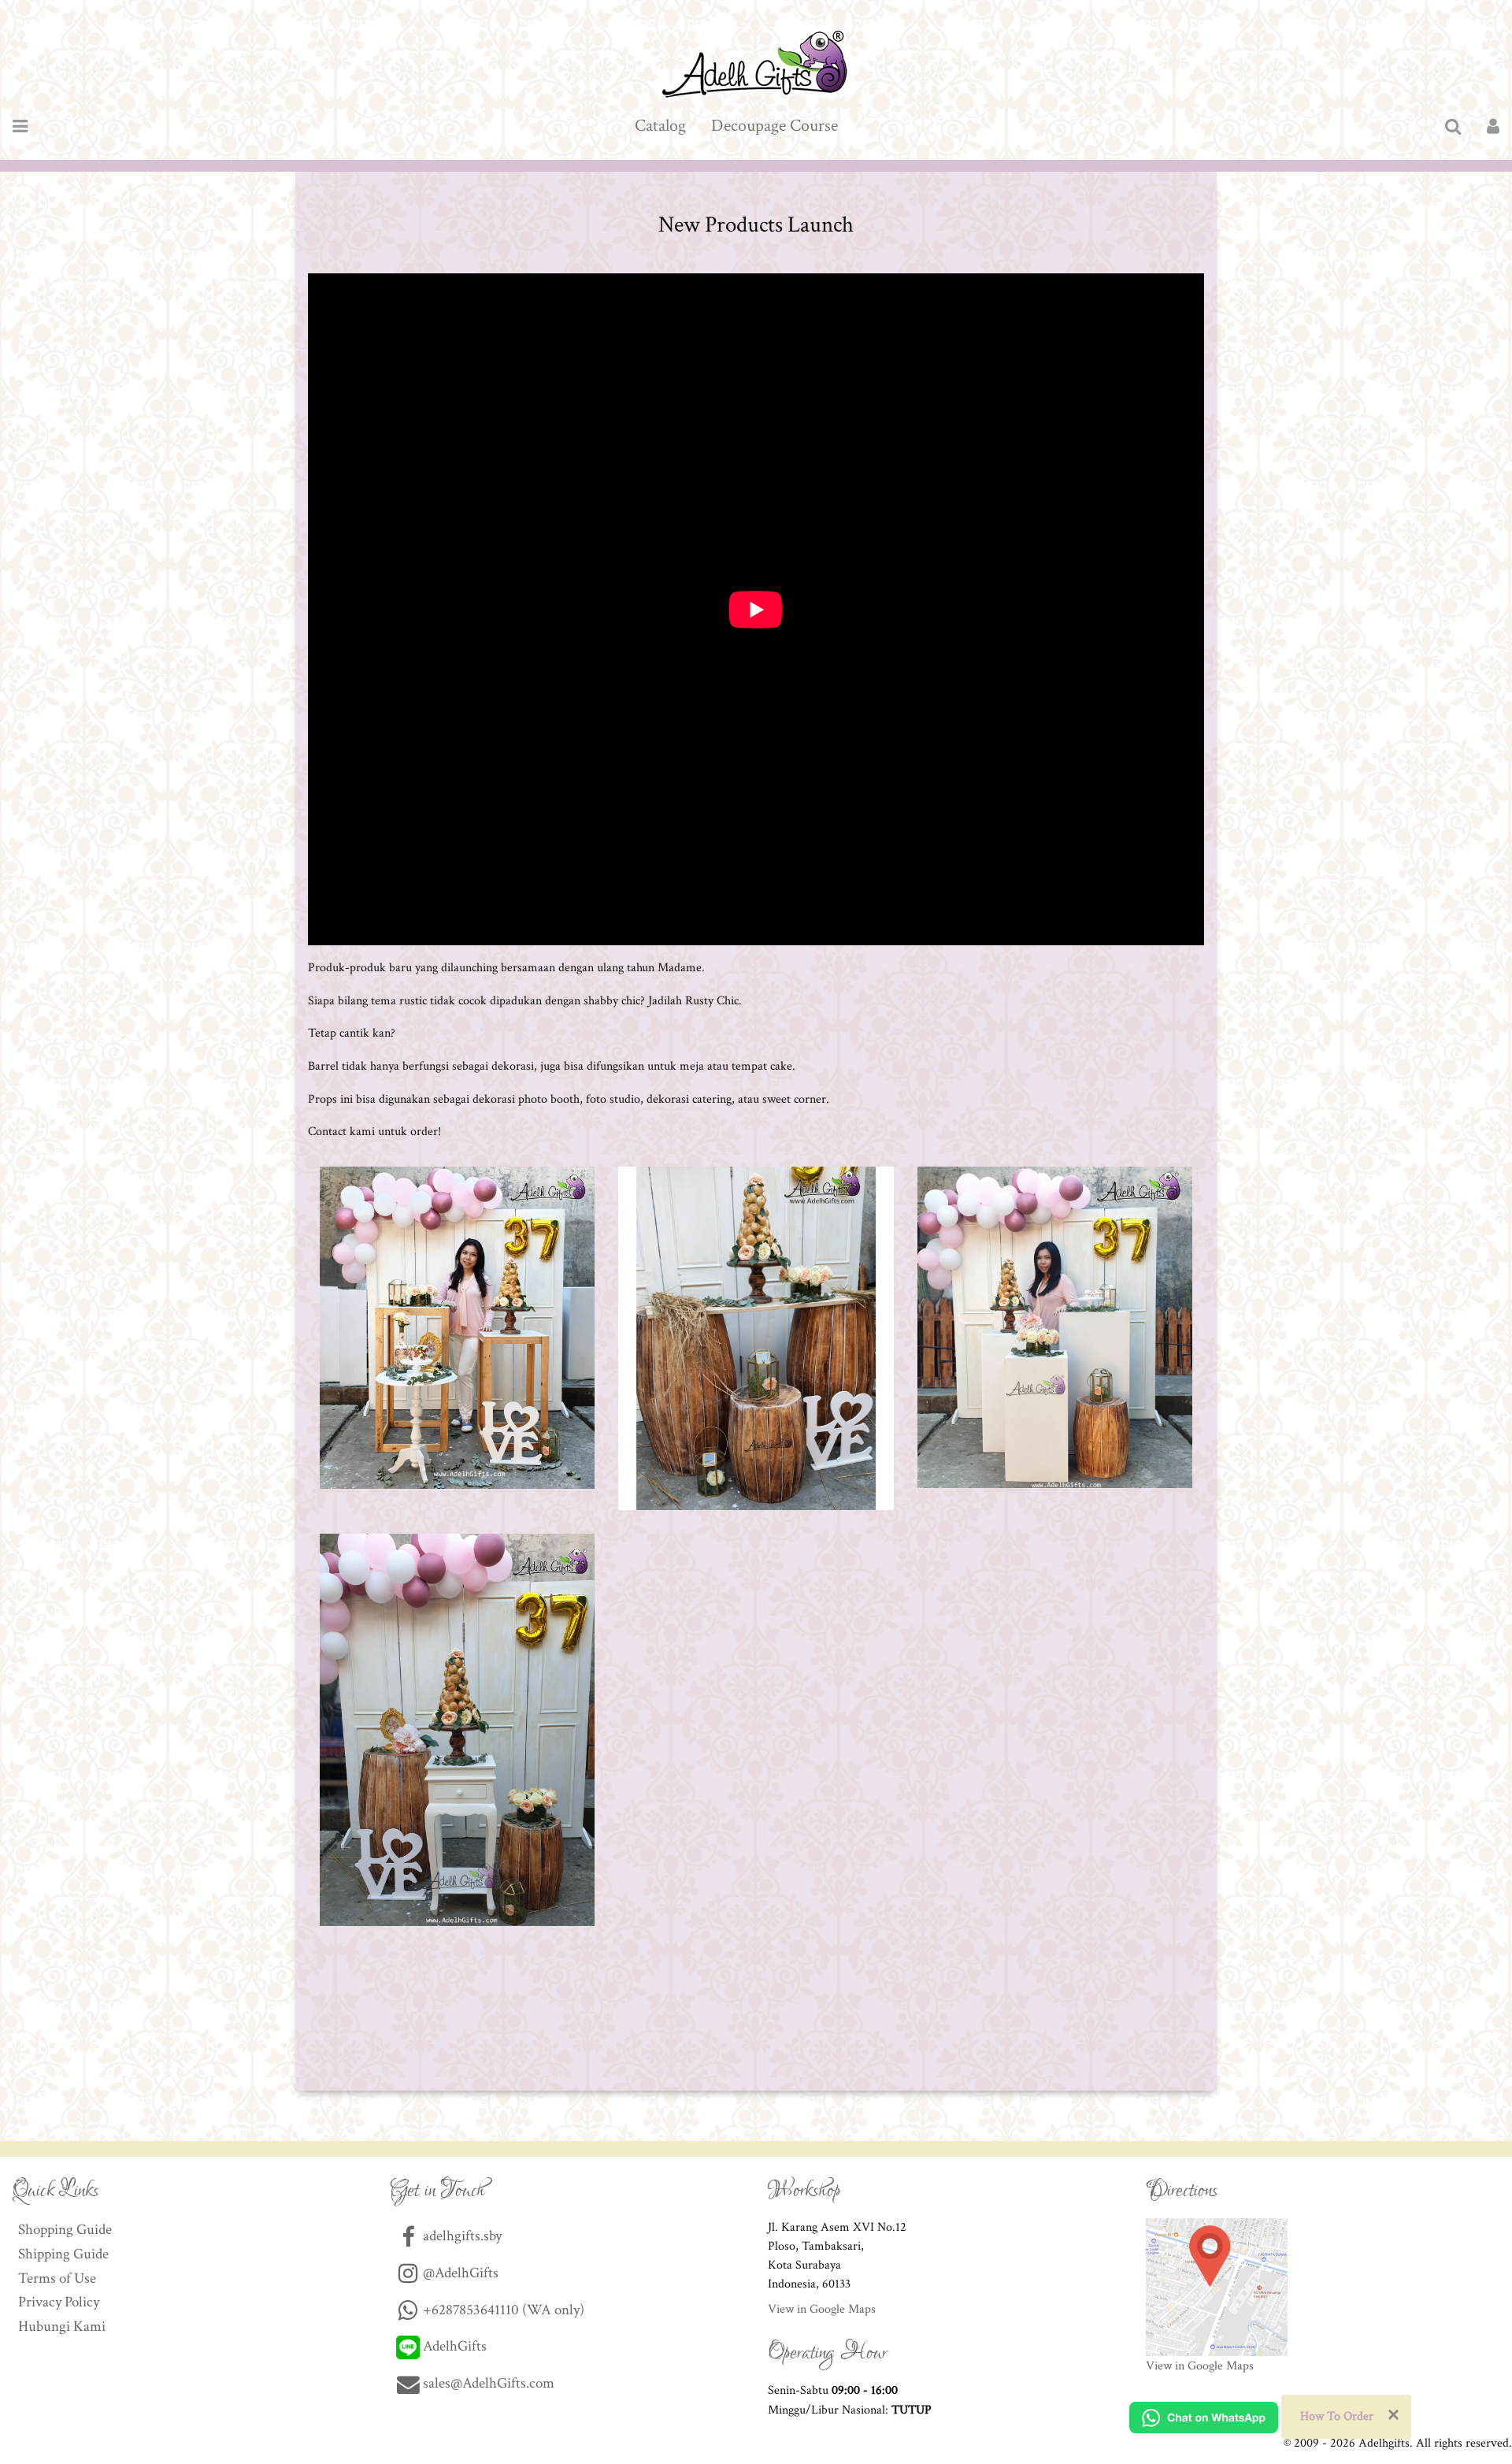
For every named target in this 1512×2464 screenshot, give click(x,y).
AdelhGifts (453, 2346)
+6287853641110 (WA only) (502, 2310)
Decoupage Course (775, 126)
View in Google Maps (822, 2309)
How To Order (1337, 2416)
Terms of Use (57, 2278)
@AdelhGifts (459, 2273)
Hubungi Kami (62, 2327)
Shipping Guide (63, 2254)
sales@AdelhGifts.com (489, 2383)
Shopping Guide (65, 2230)
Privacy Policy (59, 2302)
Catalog (660, 126)
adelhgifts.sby (461, 2236)
